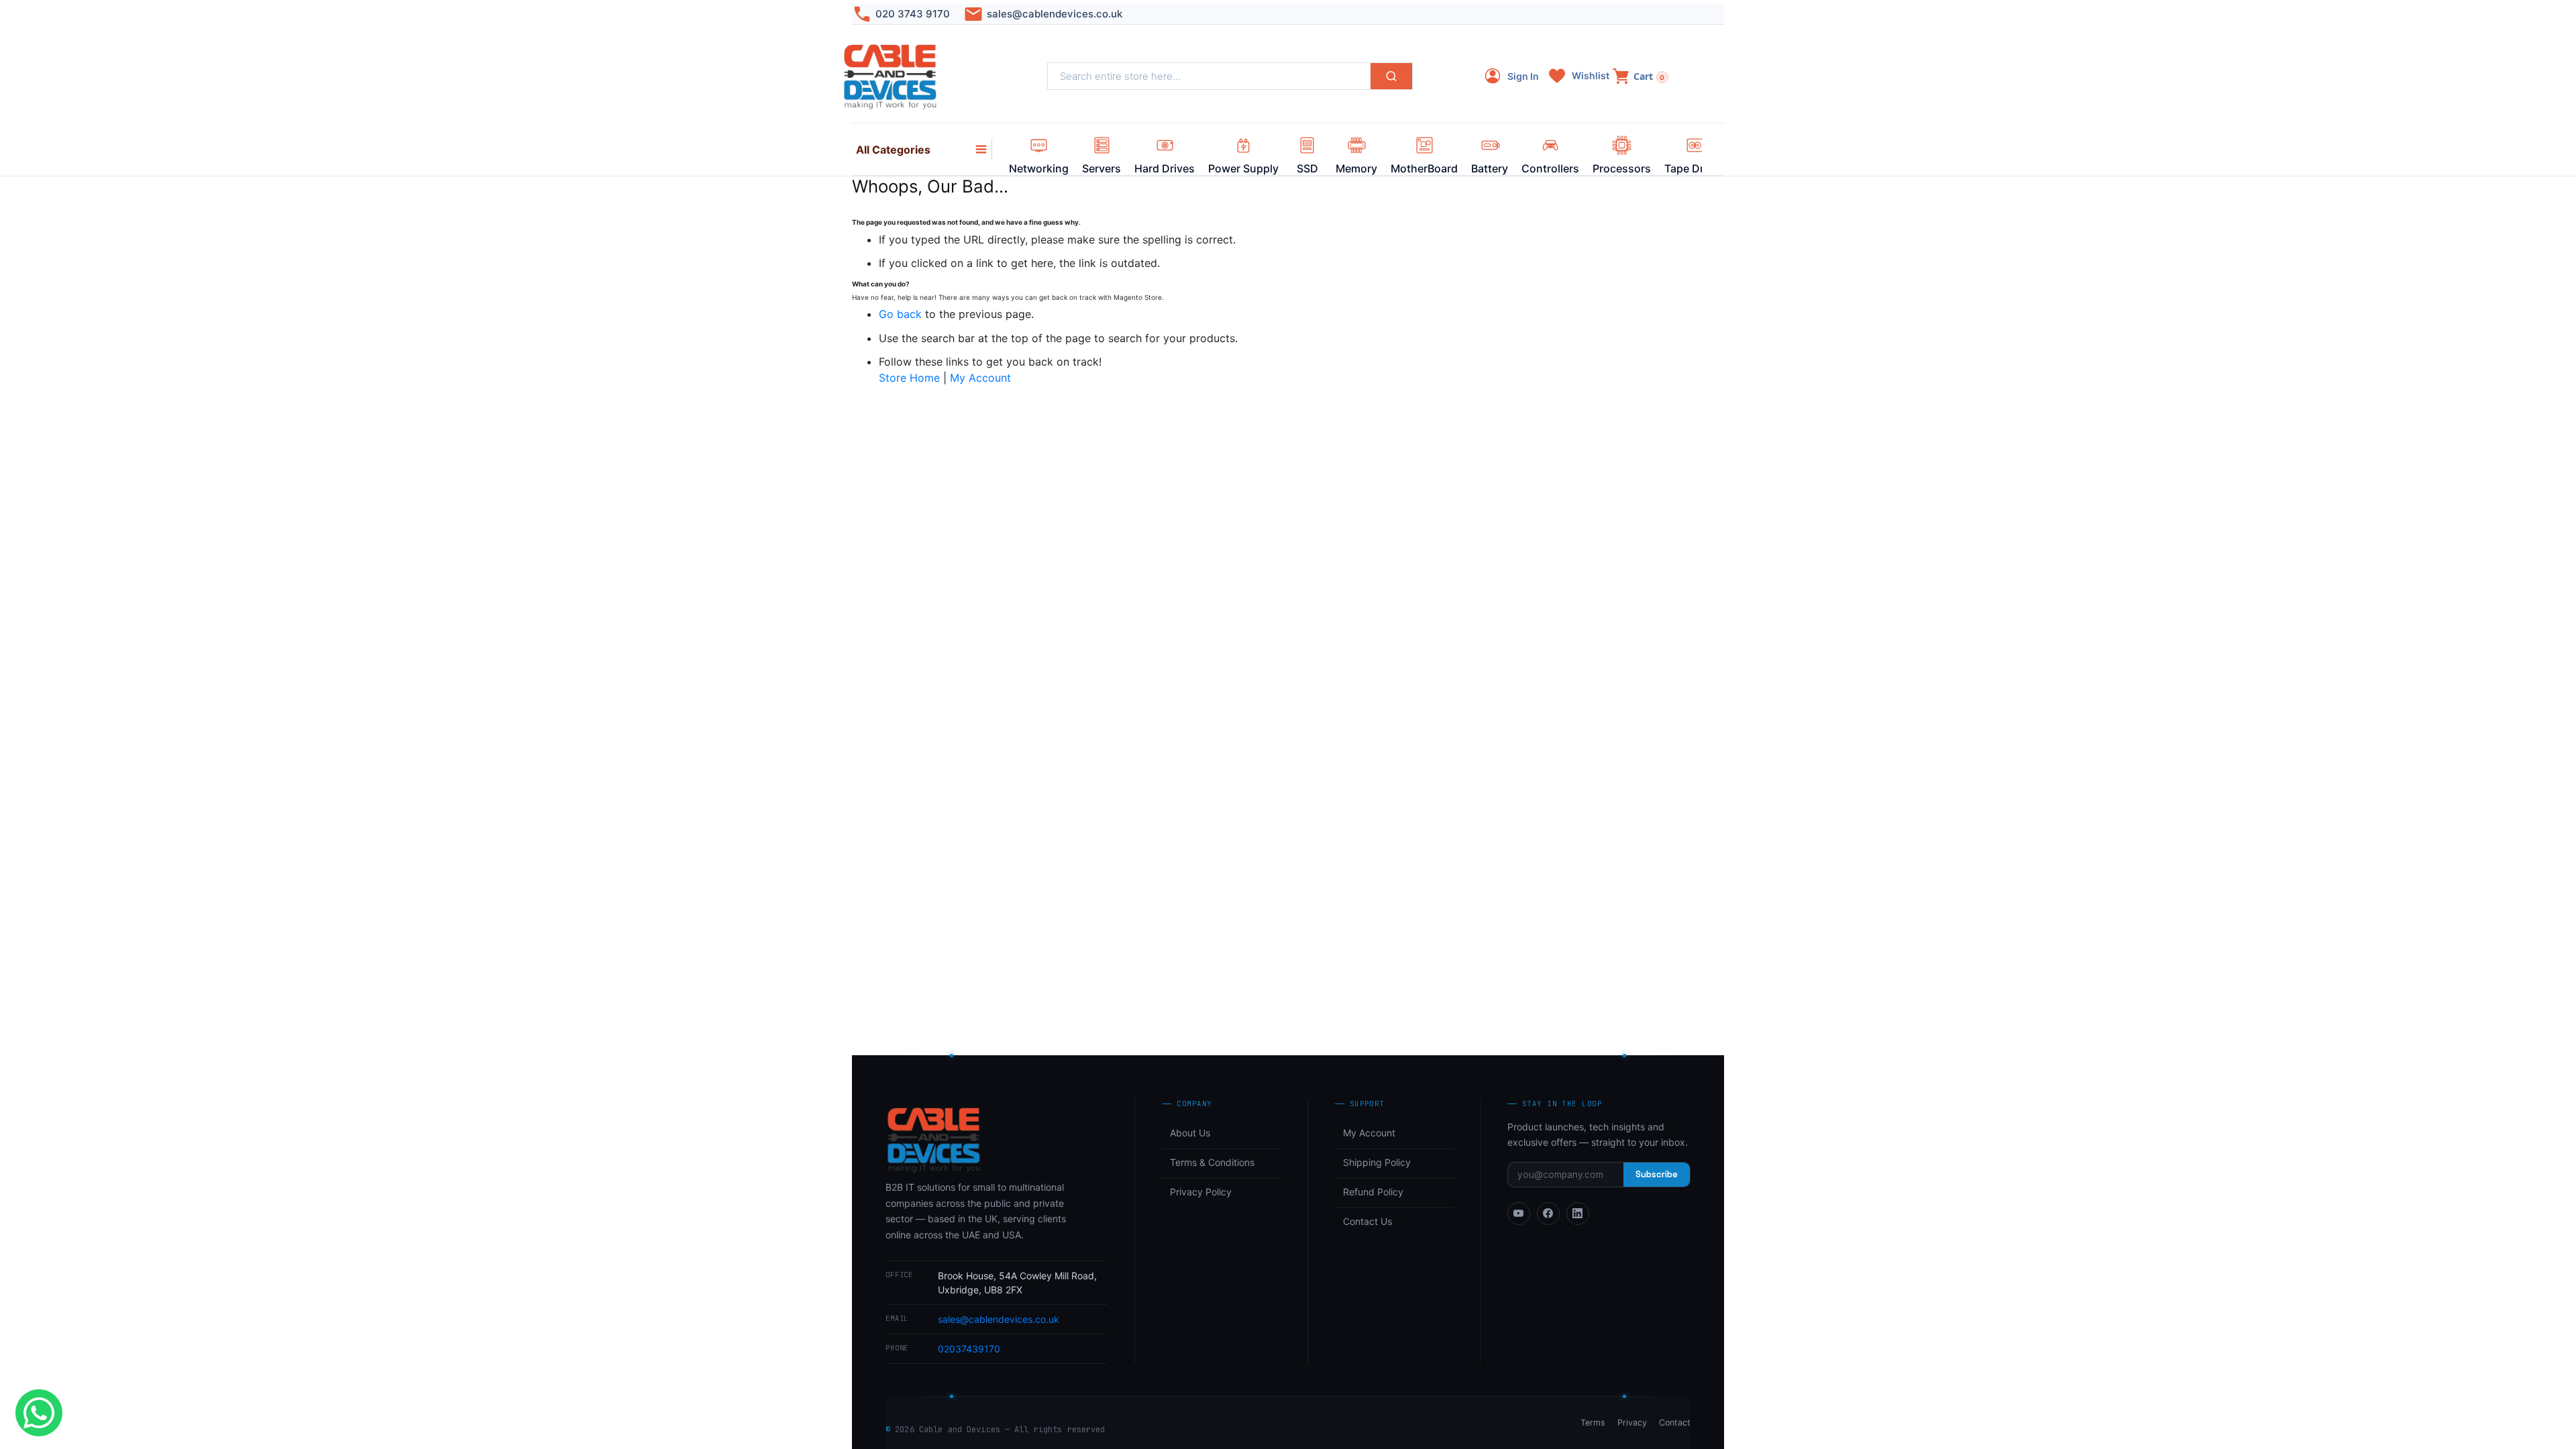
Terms (1593, 1423)
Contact (1675, 1423)
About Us (1190, 1133)
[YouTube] (1519, 1214)
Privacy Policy (1201, 1192)
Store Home (909, 378)
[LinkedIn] (1578, 1214)
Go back (900, 314)
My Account (980, 378)
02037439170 (969, 1349)
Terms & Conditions (1212, 1162)
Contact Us (1367, 1221)
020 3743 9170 (913, 14)
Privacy (1632, 1423)
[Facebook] (1548, 1214)
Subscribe (1657, 1174)
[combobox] (1209, 76)
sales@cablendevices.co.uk (1055, 14)
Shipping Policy (1377, 1162)
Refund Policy (1373, 1192)
